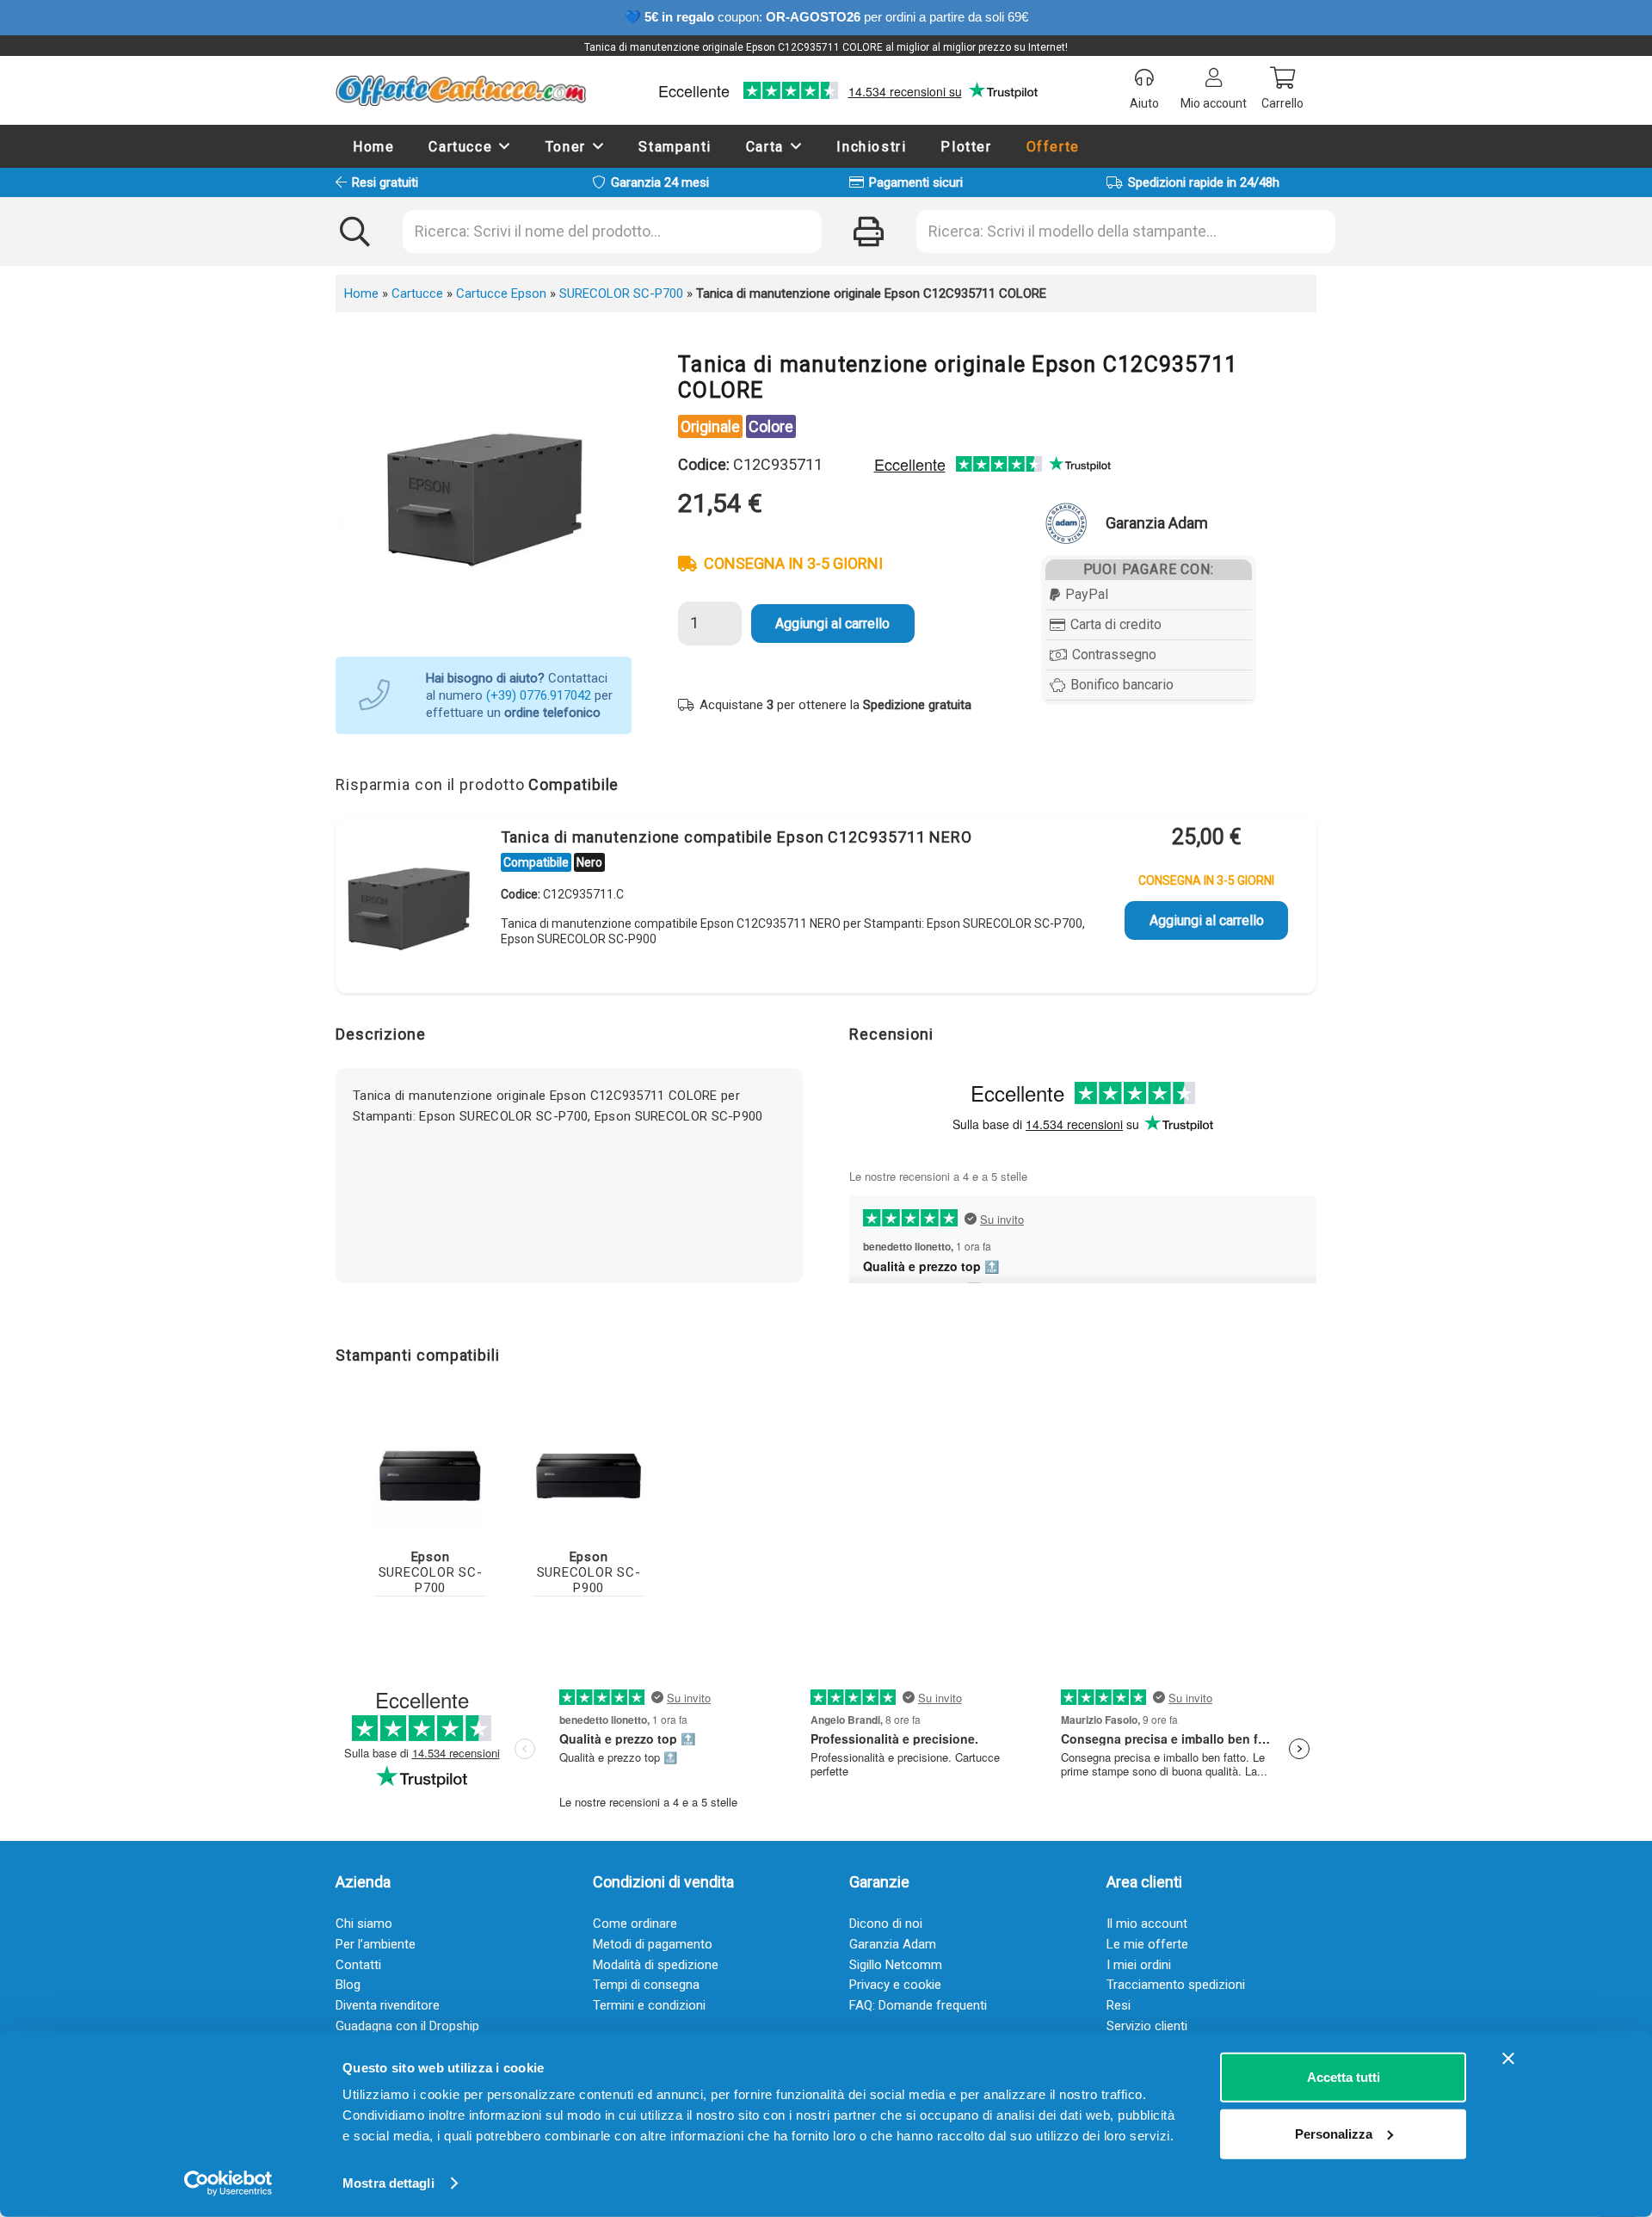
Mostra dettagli (388, 2183)
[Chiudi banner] (1508, 2059)
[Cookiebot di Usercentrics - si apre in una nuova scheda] (228, 2183)
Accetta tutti (1344, 2077)
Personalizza (1334, 2133)
